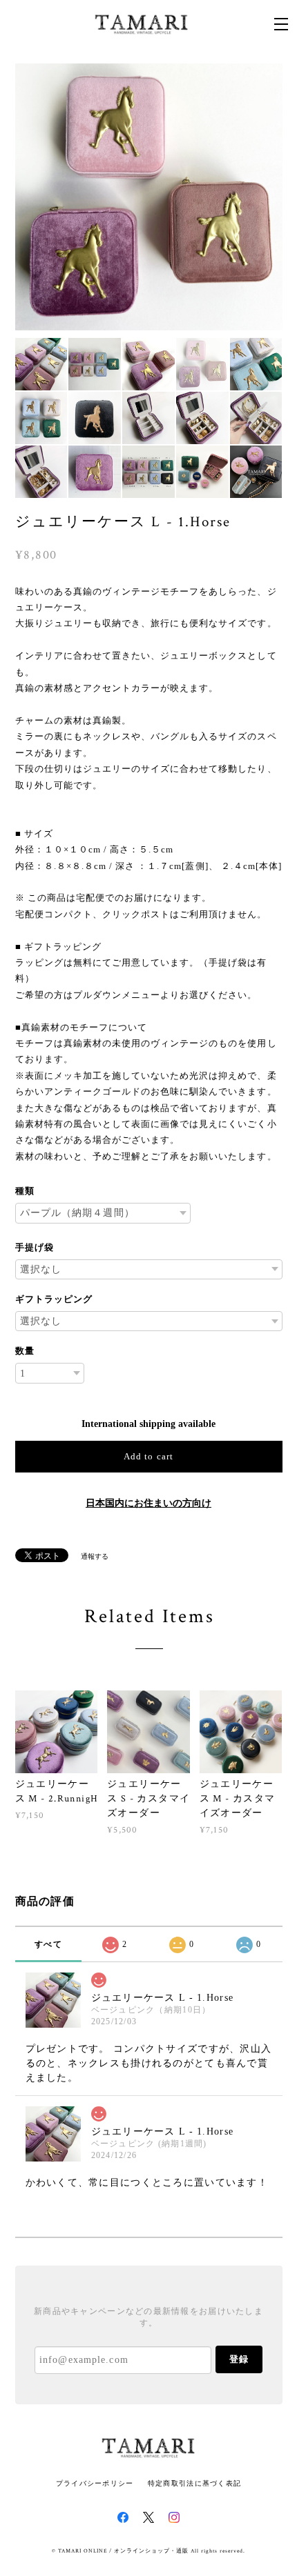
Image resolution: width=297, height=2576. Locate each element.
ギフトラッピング (54, 1299)
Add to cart (148, 1456)
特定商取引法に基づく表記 (194, 2483)
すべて (48, 1944)
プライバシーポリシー (95, 2483)
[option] (149, 197)
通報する (95, 1556)
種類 (25, 1191)
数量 (25, 1351)
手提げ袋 (35, 1247)
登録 (239, 2359)
